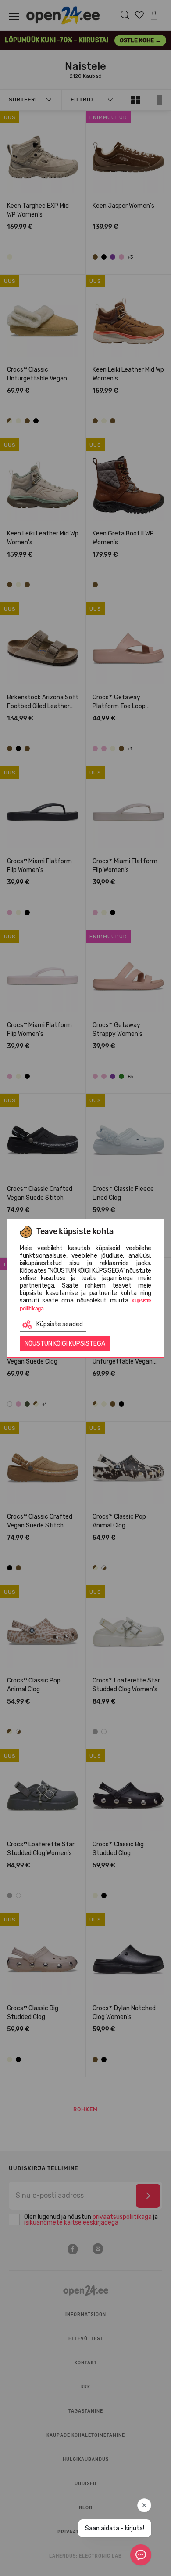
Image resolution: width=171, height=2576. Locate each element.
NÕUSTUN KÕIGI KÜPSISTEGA (65, 1344)
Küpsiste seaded (60, 1324)
